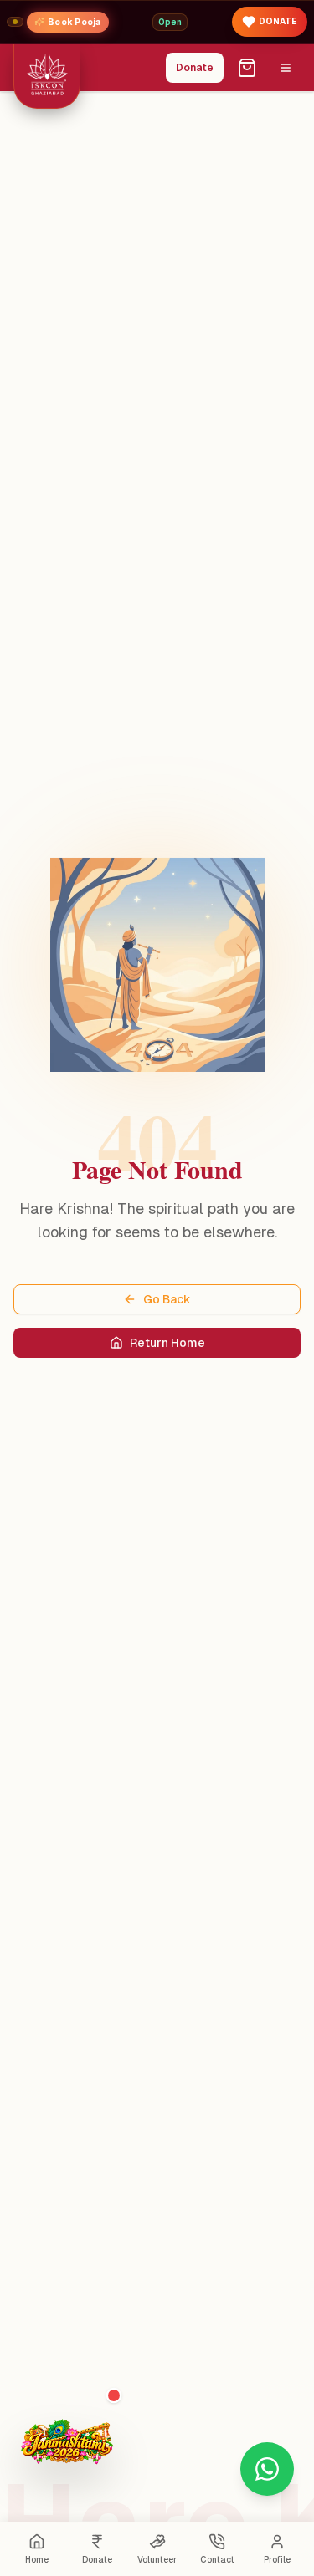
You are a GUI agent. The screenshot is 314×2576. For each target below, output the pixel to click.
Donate (195, 68)
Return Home (167, 1343)
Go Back (167, 1299)
